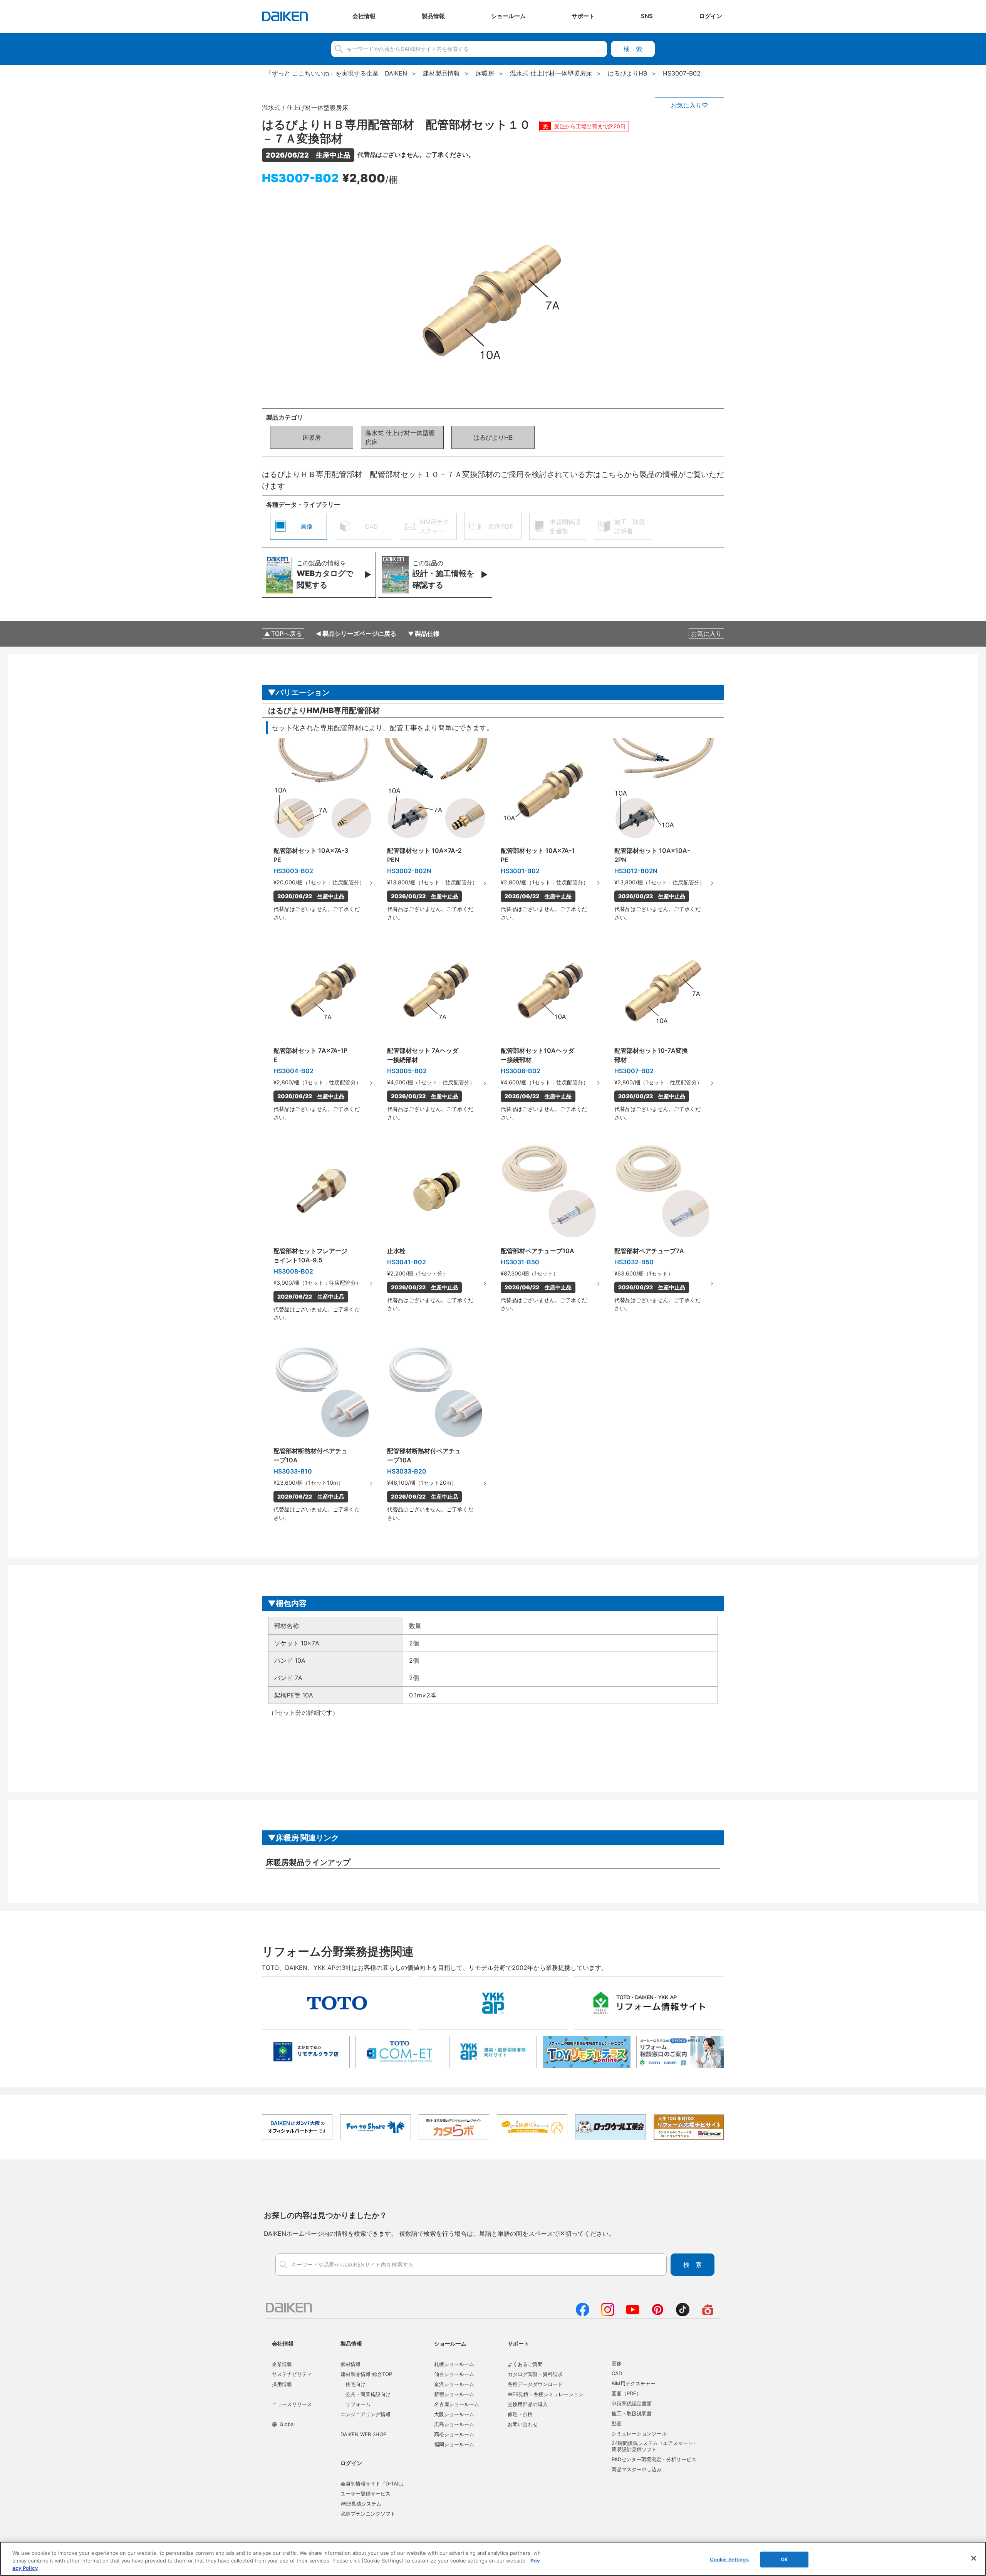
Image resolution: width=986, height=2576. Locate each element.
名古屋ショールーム (457, 2404)
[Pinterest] (658, 2314)
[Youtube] (633, 2314)
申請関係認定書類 (632, 2403)
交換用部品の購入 (528, 2404)
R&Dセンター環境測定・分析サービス (654, 2459)
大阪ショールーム (454, 2414)
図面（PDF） (626, 2393)
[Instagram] (608, 2314)
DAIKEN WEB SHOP (363, 2434)
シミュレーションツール (639, 2433)
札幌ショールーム (454, 2364)
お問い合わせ (523, 2424)
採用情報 (282, 2384)
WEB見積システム (361, 2504)
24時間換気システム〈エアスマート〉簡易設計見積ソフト (655, 2446)
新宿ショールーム (454, 2394)
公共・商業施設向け (368, 2394)
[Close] (974, 2558)
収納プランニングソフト (368, 2514)
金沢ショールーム (454, 2384)
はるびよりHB (493, 437)
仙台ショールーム (454, 2374)
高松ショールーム (454, 2434)
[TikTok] (683, 2314)
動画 (617, 2423)
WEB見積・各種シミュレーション (546, 2394)
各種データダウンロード (535, 2384)
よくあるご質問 (525, 2364)
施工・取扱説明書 (632, 2413)
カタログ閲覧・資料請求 (535, 2374)
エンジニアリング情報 (366, 2414)
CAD (617, 2373)
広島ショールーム (454, 2424)
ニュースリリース (292, 2404)
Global (287, 2424)
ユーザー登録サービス (366, 2494)
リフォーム (358, 2404)
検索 (633, 49)
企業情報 (282, 2364)
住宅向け (355, 2384)
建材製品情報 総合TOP (366, 2374)
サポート (518, 2343)
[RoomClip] (708, 2314)
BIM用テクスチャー (634, 2383)
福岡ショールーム (454, 2444)
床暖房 (312, 437)
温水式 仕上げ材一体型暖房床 (400, 437)
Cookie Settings (729, 2559)
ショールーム (450, 2343)
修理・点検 (520, 2414)
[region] (493, 2559)
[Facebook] (583, 2314)
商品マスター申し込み (637, 2469)
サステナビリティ (292, 2374)
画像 (617, 2363)
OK (784, 2559)
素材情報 (350, 2364)
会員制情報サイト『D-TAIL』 (373, 2484)
